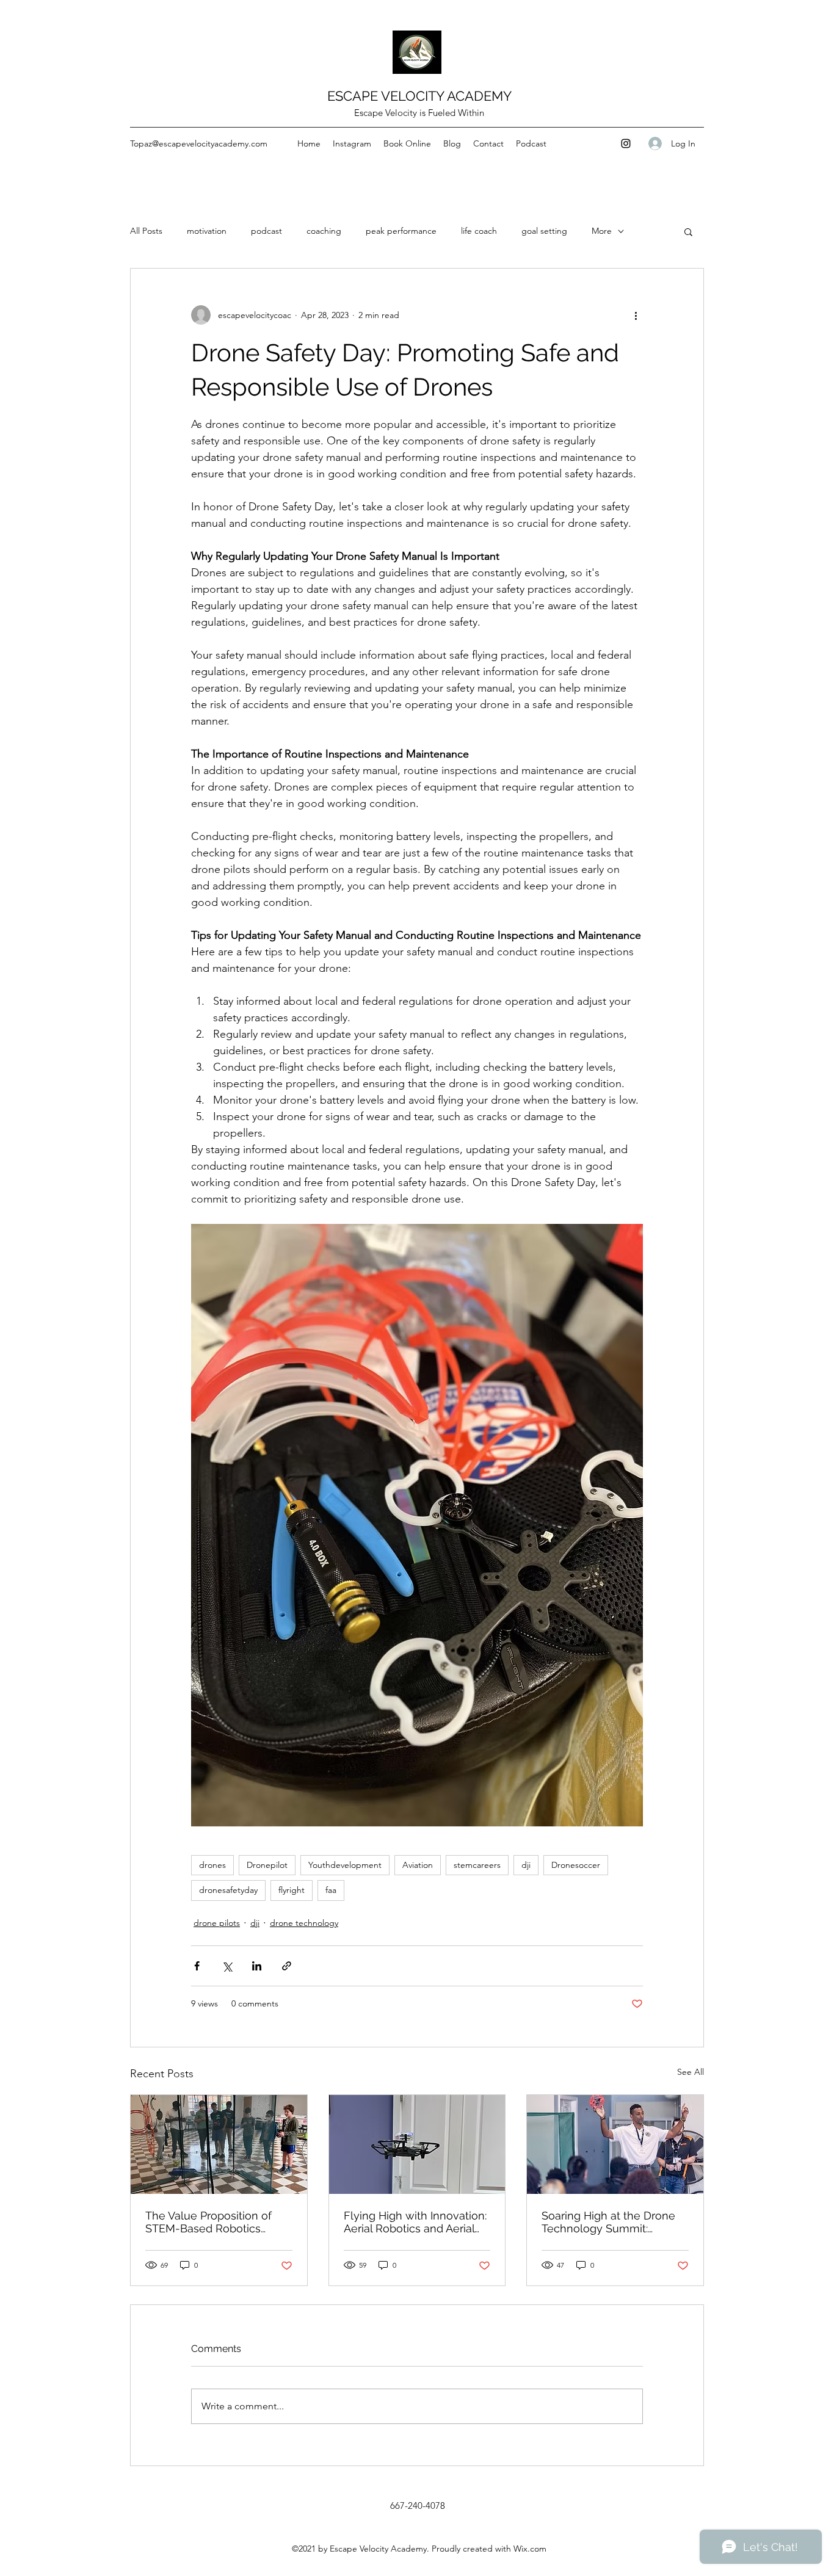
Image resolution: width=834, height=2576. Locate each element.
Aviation (418, 1865)
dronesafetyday (228, 1890)
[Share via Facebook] (197, 1966)
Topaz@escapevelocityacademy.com (199, 143)
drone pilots (217, 1923)
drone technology (304, 1923)
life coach (479, 231)
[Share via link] (287, 1966)
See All (691, 2072)
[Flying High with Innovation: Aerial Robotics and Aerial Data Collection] (417, 2144)
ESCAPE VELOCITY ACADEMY (419, 96)
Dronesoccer (576, 1865)
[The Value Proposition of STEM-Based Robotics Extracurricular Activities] (219, 2144)
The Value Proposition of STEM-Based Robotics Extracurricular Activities (209, 2222)
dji (526, 1865)
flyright (292, 1890)
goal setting (544, 231)
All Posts (146, 231)
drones (212, 1865)
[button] (688, 231)
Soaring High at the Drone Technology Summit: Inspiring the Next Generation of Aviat (608, 2222)
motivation (207, 231)
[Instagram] (626, 143)
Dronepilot (267, 1865)
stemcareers (477, 1865)
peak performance (401, 231)
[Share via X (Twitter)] (227, 1966)
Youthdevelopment (345, 1865)
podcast (267, 231)
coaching (324, 231)
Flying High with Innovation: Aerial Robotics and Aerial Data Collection (415, 2222)
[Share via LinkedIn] (257, 1966)
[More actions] (636, 315)
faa (331, 1890)
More (602, 231)
